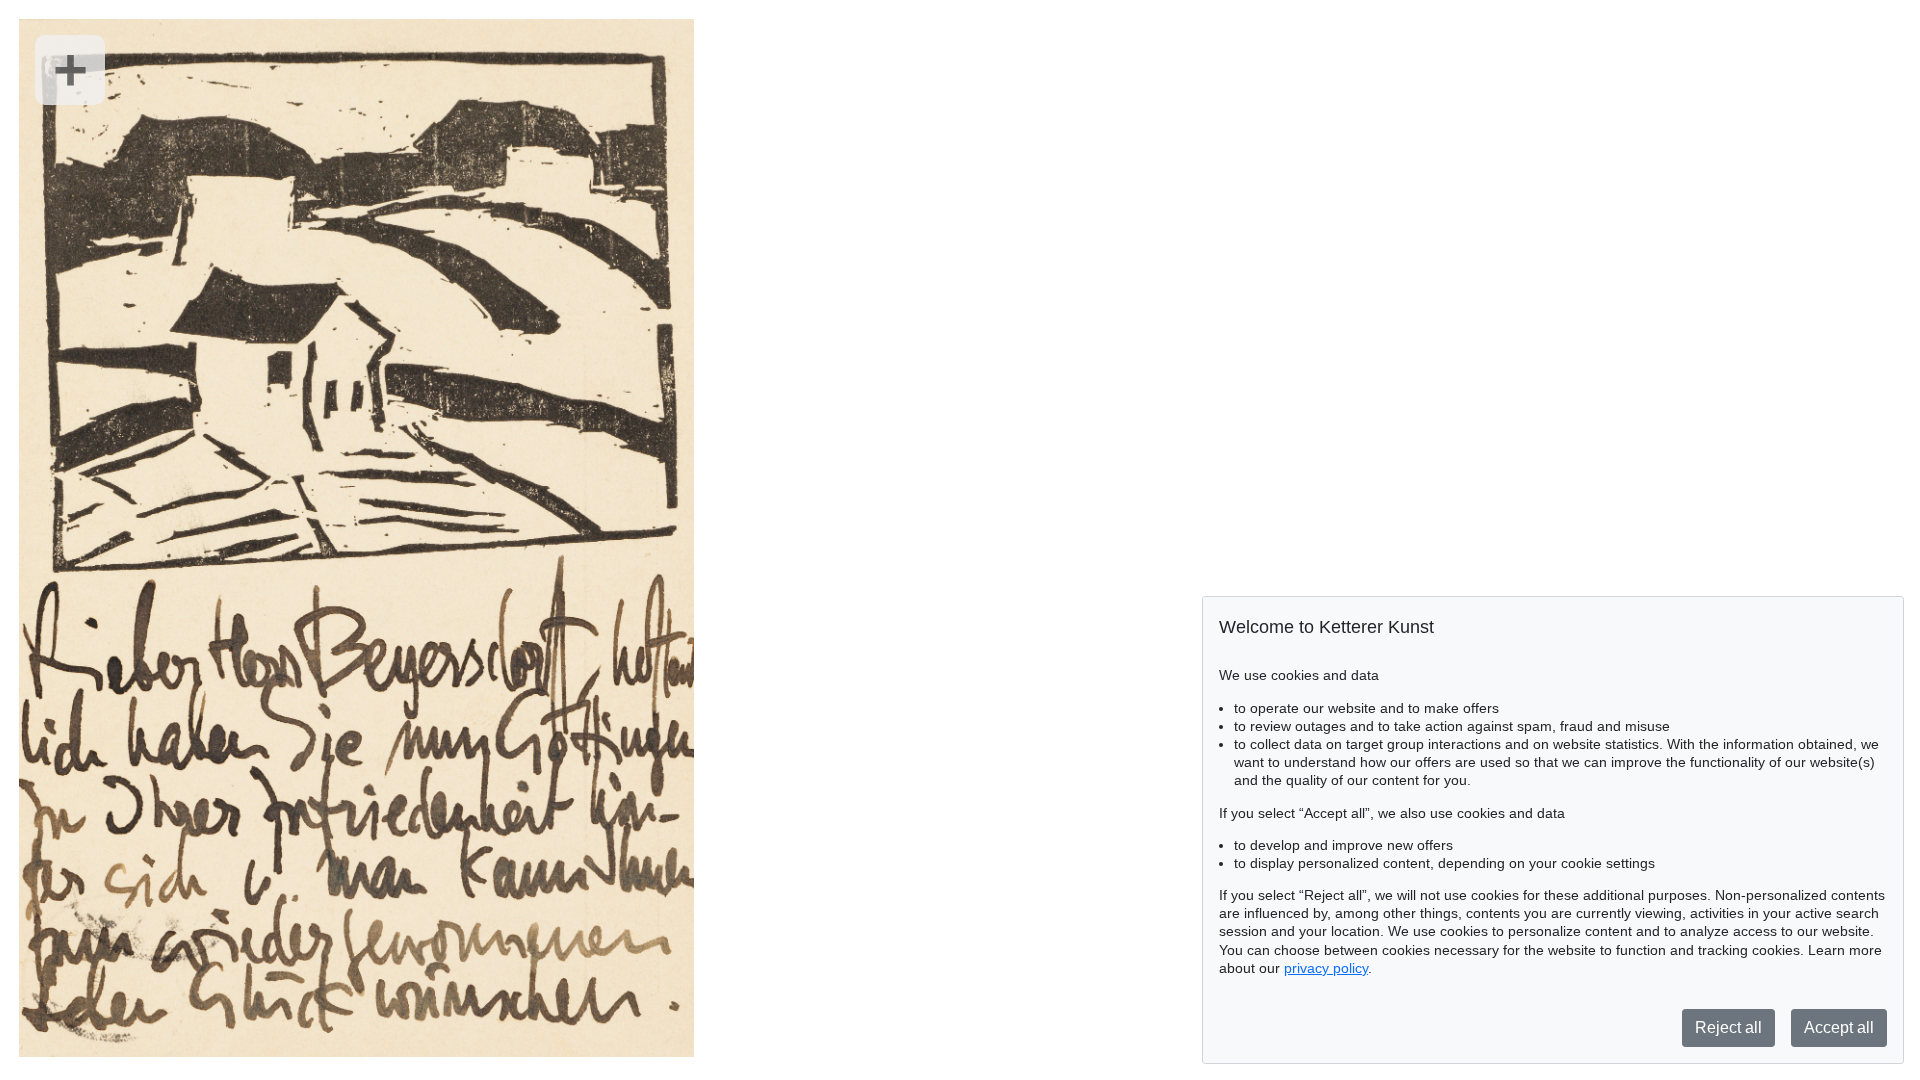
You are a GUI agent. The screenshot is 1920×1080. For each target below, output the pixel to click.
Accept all (1839, 1027)
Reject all (1728, 1027)
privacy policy (1326, 968)
